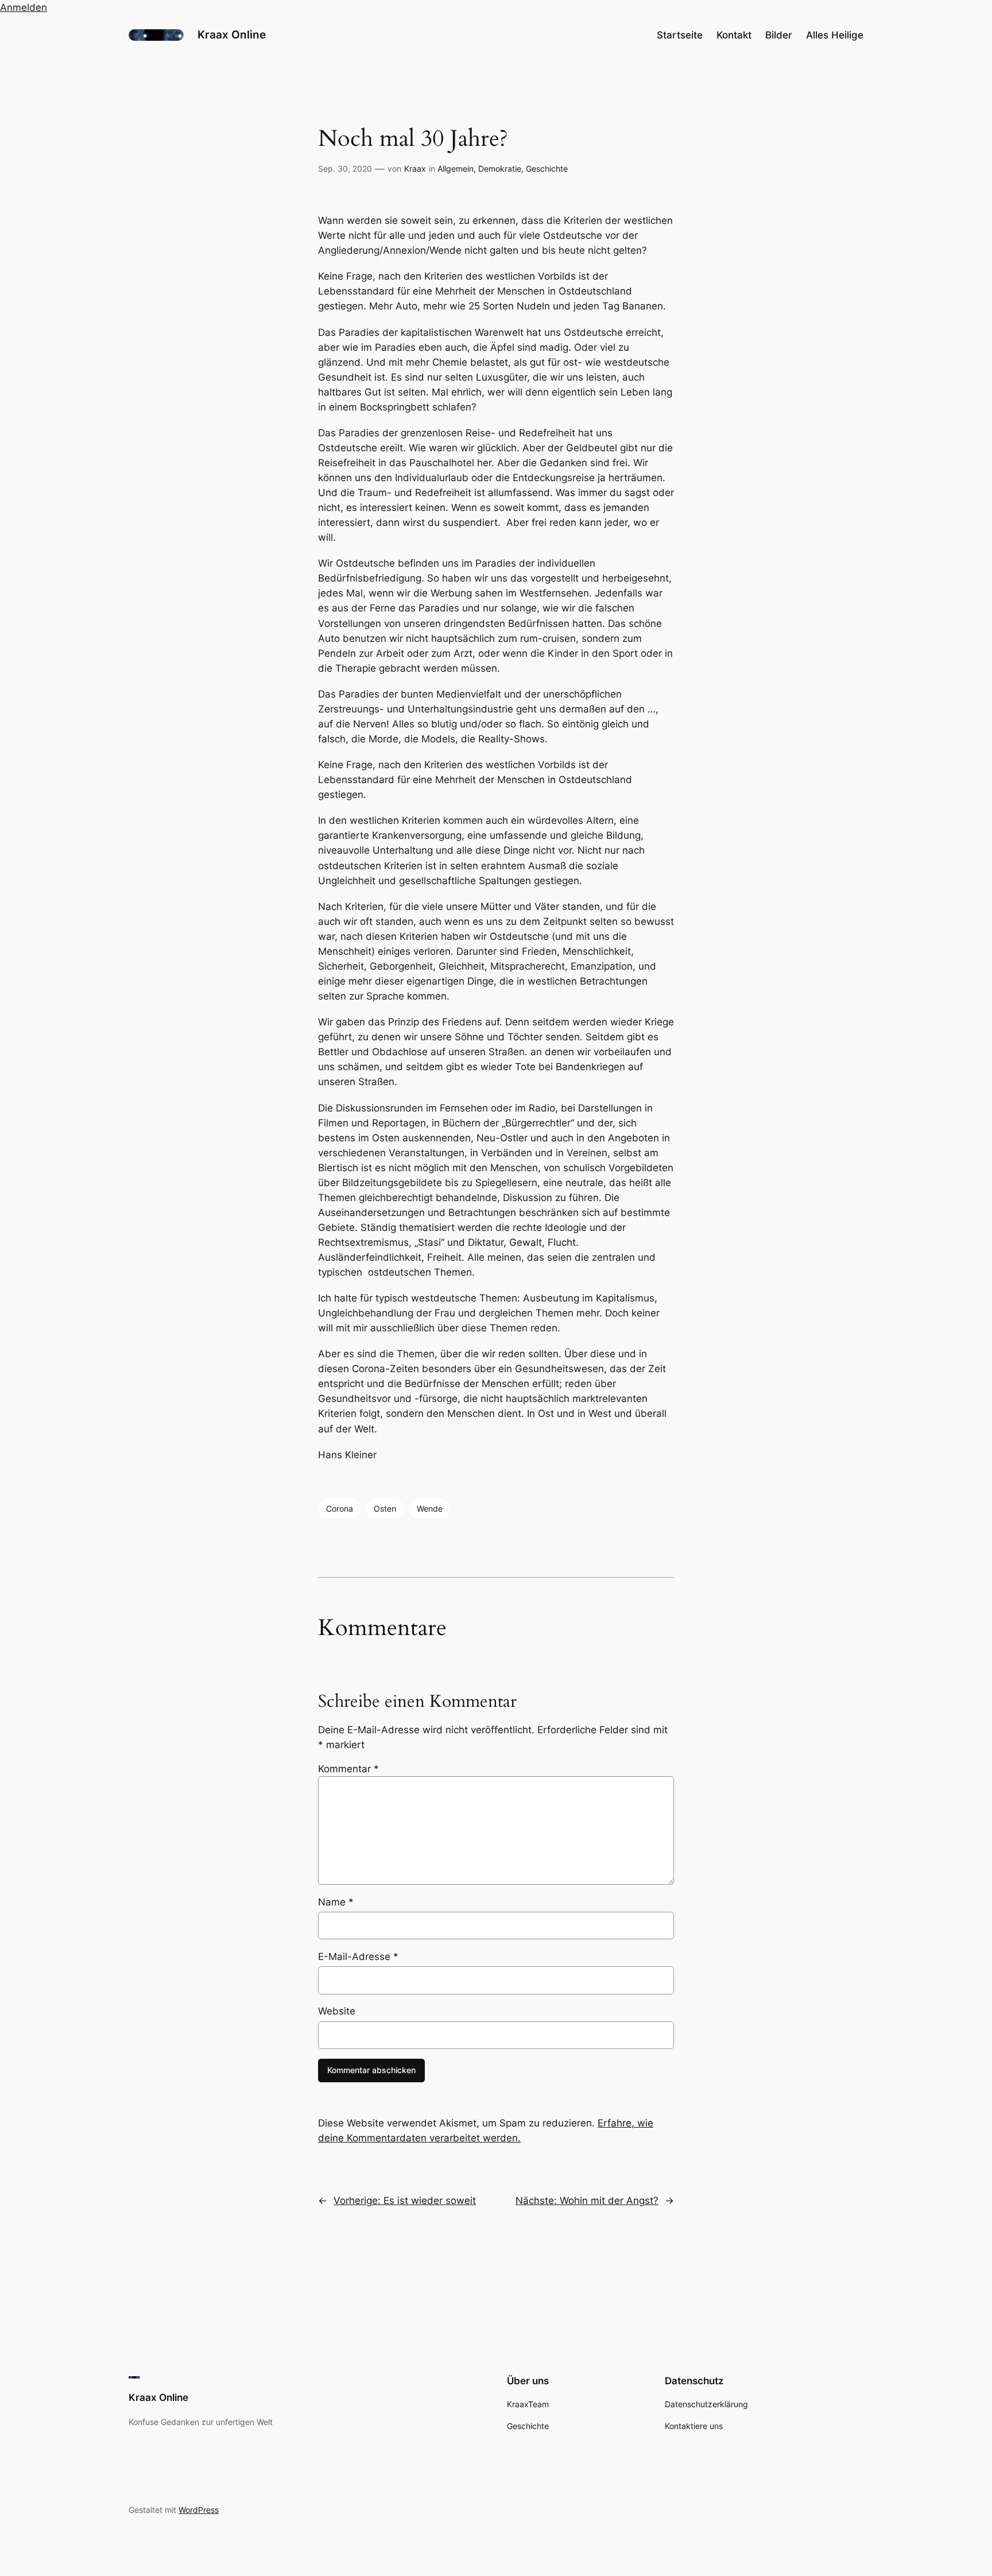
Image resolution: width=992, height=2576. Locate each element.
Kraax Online (232, 34)
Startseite (680, 35)
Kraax (415, 168)
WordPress (199, 2510)
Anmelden (24, 7)
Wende (430, 1508)
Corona (340, 1508)
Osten (385, 1508)
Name (336, 1902)
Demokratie (500, 168)
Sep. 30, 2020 (345, 168)
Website (337, 2011)
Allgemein (456, 168)
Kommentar (348, 1769)
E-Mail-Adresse (358, 1957)
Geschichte (547, 168)
